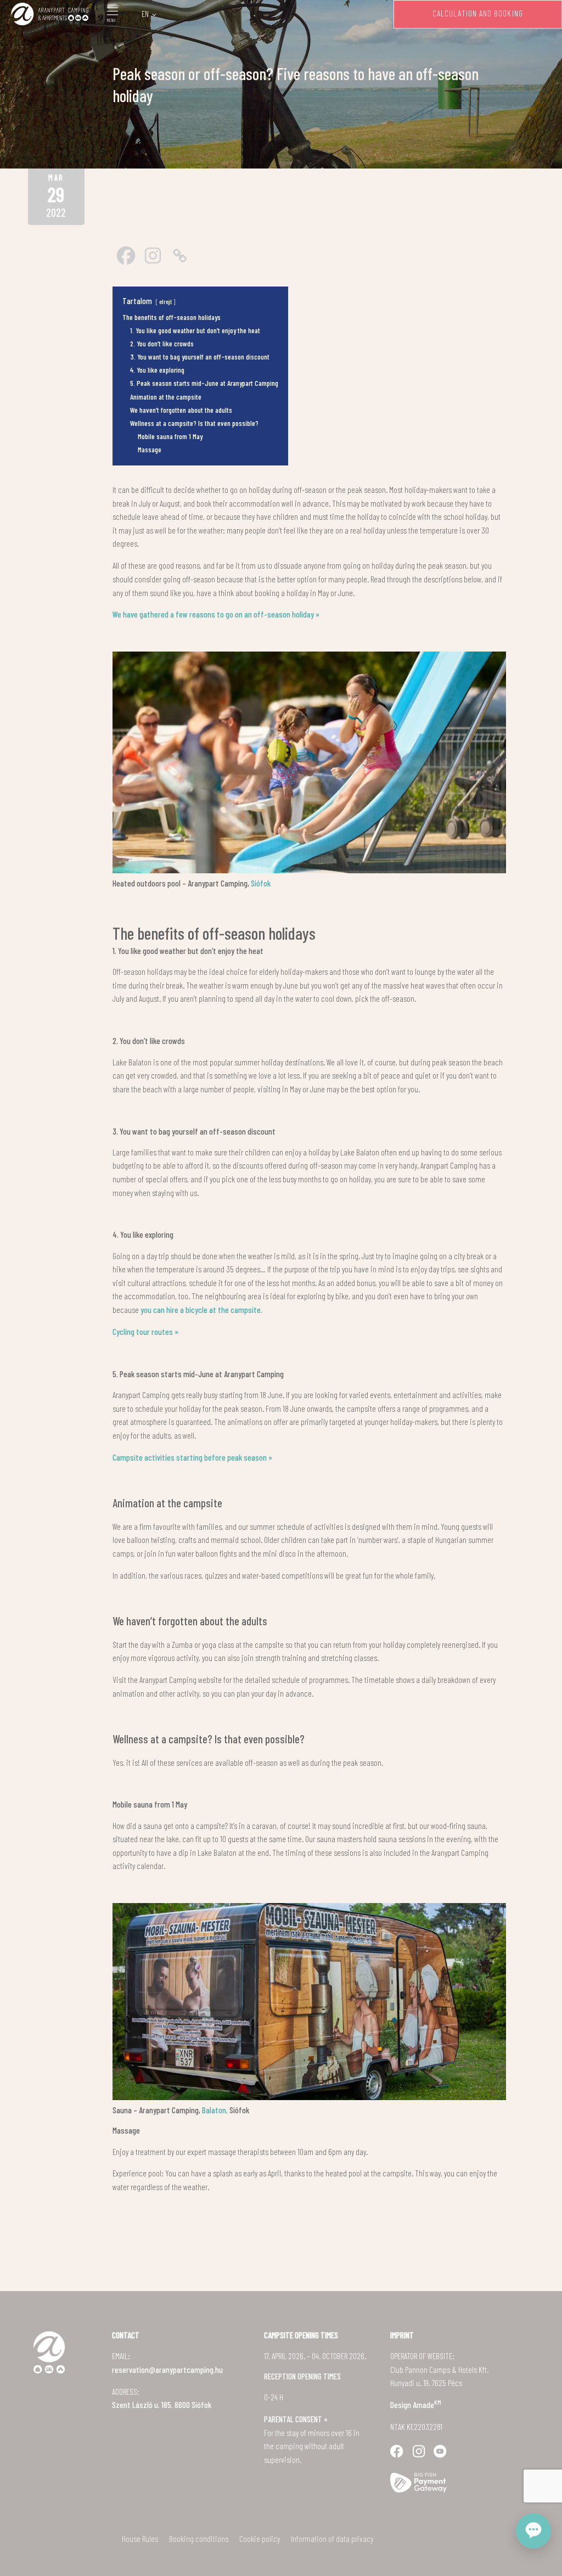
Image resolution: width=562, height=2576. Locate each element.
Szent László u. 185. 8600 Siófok (162, 2405)
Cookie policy (260, 2539)
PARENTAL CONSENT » (296, 2419)
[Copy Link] (180, 256)
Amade (427, 2405)
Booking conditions (199, 2539)
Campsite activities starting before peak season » (192, 1457)
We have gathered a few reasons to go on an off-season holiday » (216, 614)
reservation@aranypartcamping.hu (167, 2370)
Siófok (260, 883)
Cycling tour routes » (145, 1332)
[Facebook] (126, 256)
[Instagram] (153, 256)
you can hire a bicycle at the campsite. (201, 1310)
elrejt (165, 301)
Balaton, (214, 2110)
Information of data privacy (332, 2539)
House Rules (140, 2539)
